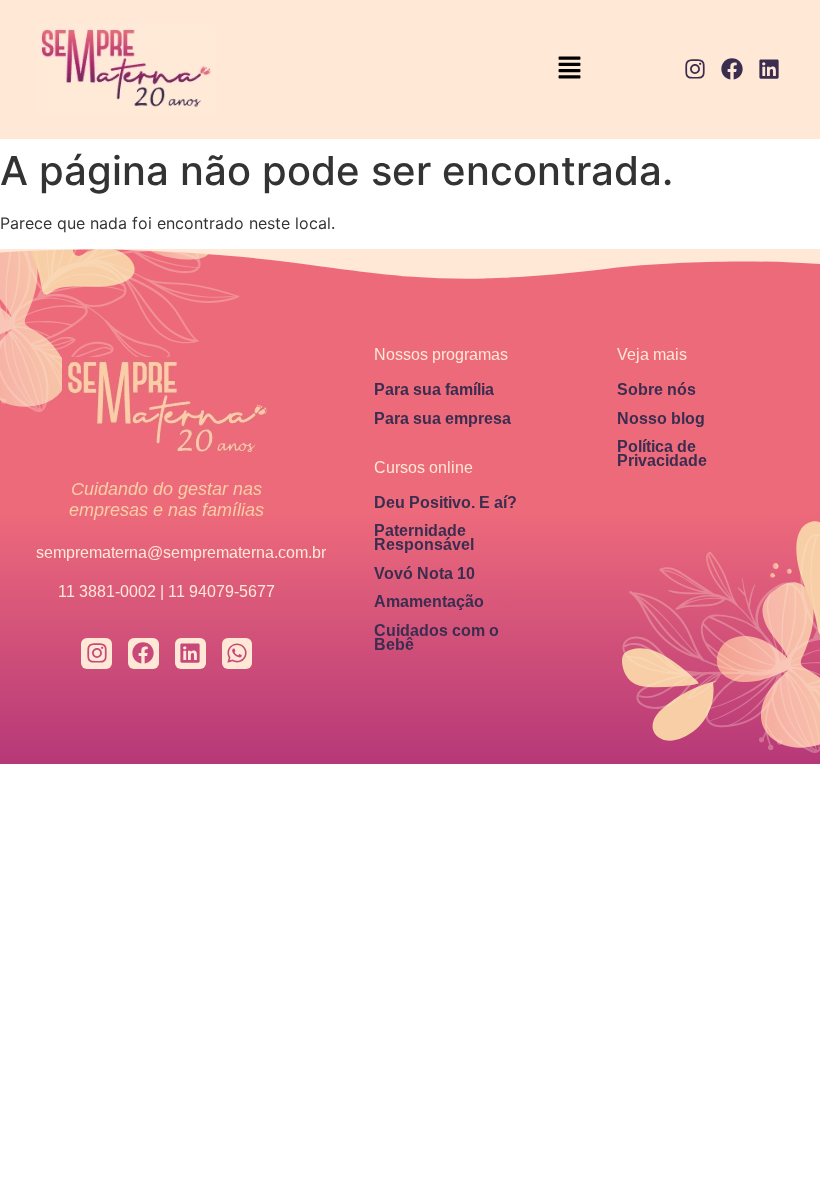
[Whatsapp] (237, 653)
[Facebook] (731, 69)
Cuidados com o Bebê (436, 637)
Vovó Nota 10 (424, 573)
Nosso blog (661, 418)
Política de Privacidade (662, 453)
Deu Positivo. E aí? (445, 502)
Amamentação (429, 601)
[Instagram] (695, 69)
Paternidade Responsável (424, 537)
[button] (570, 69)
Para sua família (434, 389)
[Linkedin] (768, 69)
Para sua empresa (442, 418)
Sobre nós (656, 389)
